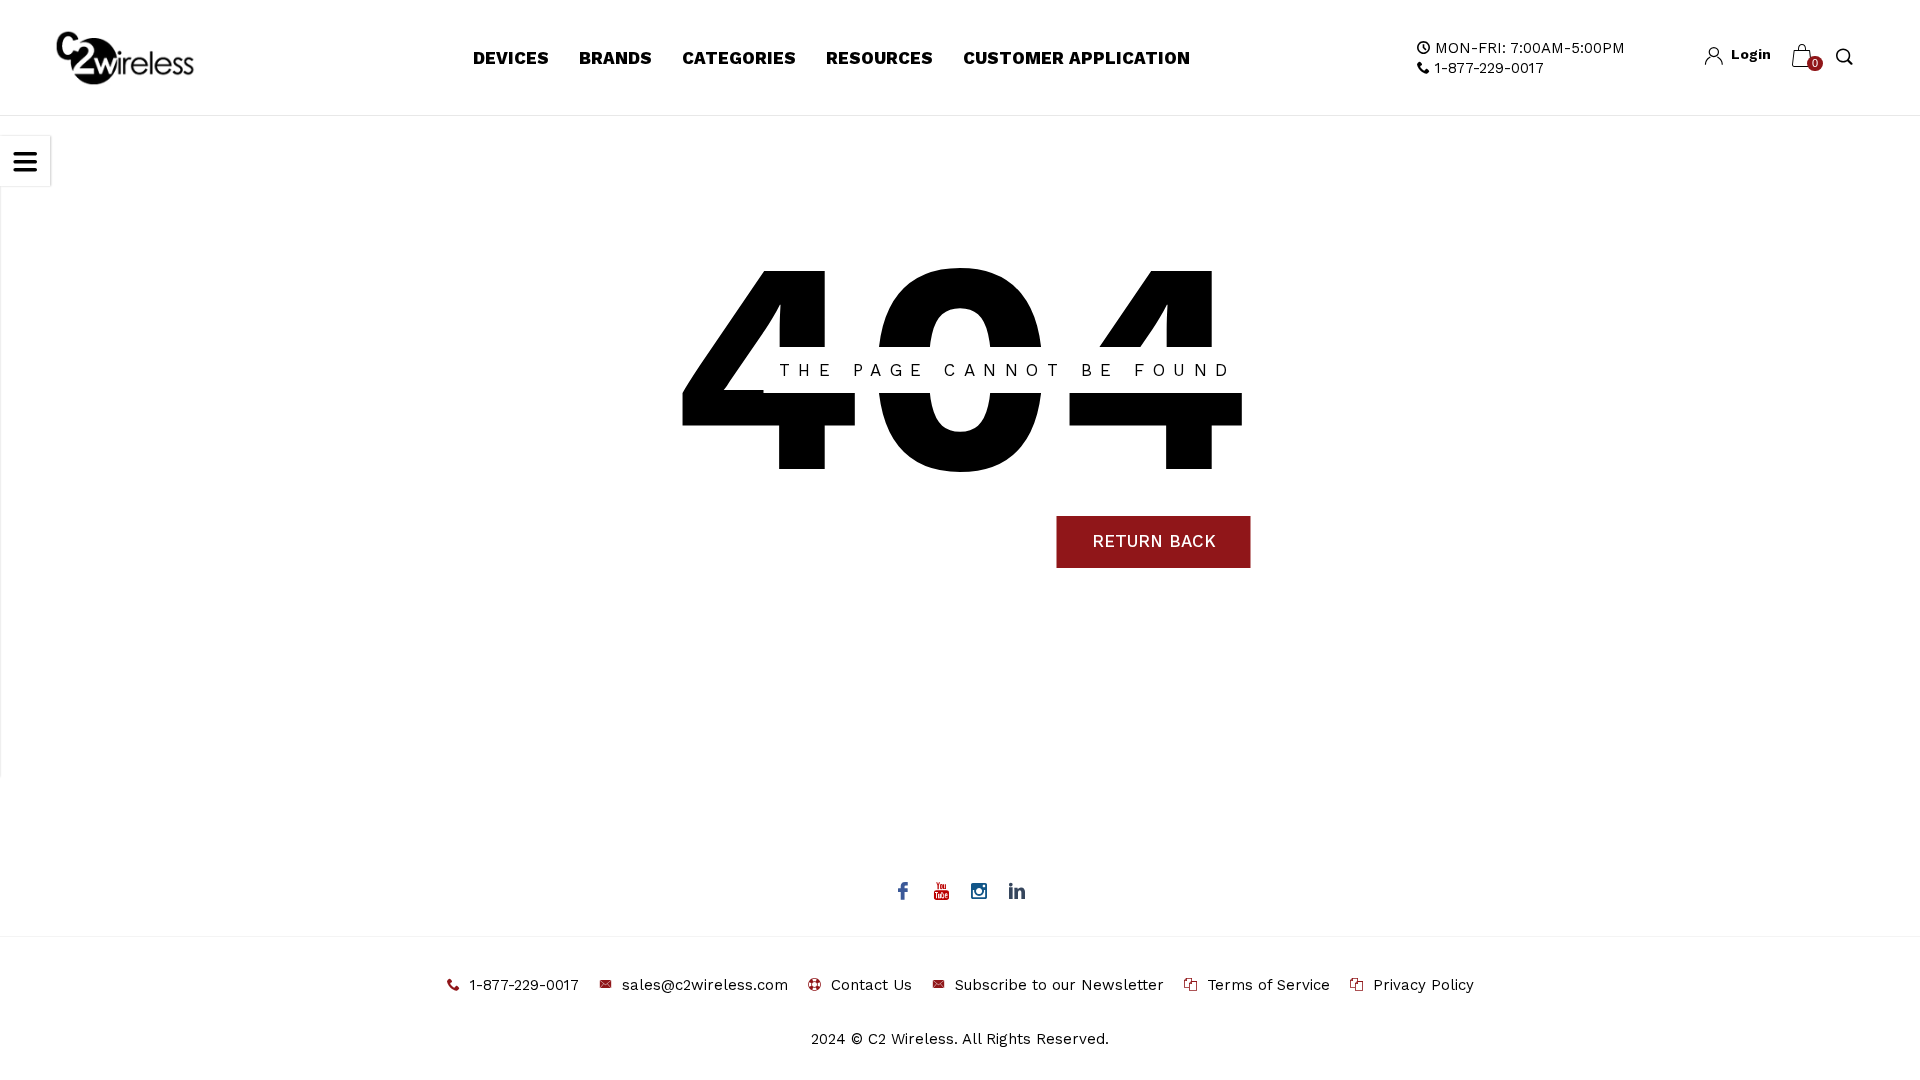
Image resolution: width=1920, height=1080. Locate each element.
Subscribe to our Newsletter (1059, 985)
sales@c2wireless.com (705, 985)
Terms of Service (1268, 985)
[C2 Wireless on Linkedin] (1017, 893)
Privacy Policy (1423, 985)
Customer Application (1076, 58)
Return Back (1154, 541)
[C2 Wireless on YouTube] (941, 893)
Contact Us (871, 985)
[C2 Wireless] (147, 58)
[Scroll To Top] (1865, 1001)
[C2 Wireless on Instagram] (979, 893)
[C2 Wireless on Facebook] (903, 893)
